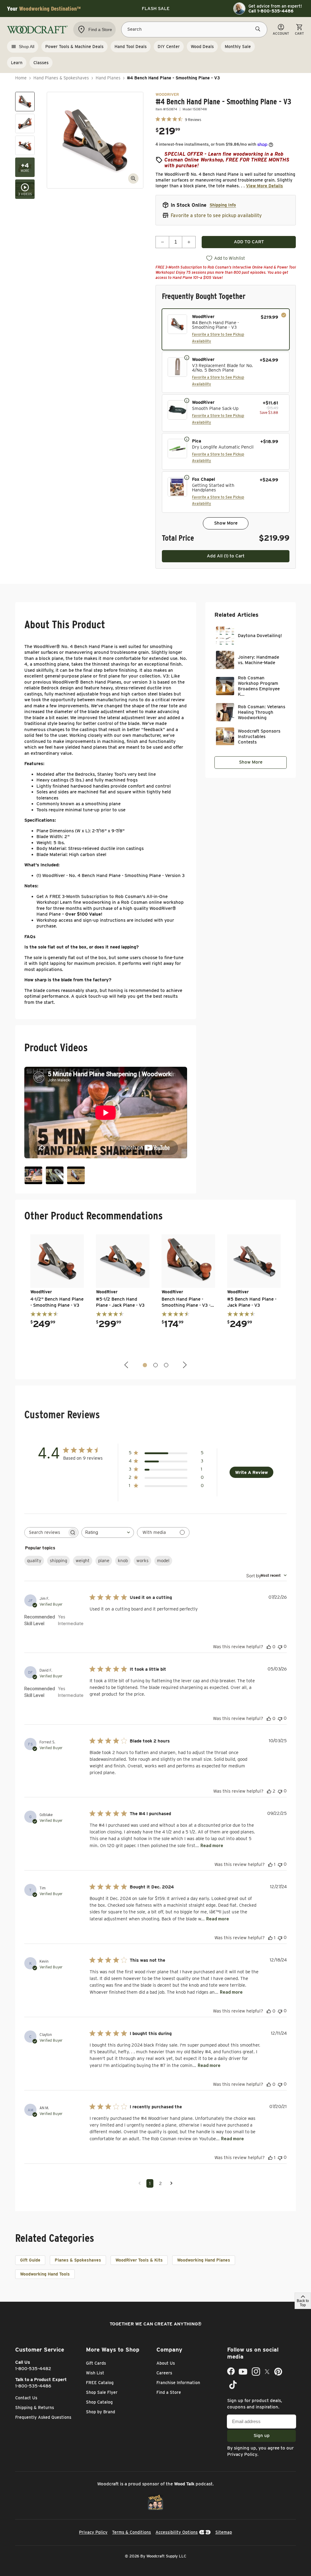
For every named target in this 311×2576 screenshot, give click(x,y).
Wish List (95, 2373)
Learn (17, 63)
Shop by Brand (101, 2412)
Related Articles (236, 615)
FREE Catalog (100, 2383)
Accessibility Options (177, 2532)
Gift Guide (30, 2260)
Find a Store (169, 2392)
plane (104, 1561)
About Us (166, 2363)
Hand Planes (108, 78)
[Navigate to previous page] (140, 2183)
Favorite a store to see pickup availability (216, 215)
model (163, 1561)
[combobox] (108, 1532)
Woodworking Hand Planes (204, 2260)
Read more (212, 1845)
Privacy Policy (242, 2454)
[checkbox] (226, 329)
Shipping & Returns (35, 2408)
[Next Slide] (184, 1365)
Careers (164, 2373)
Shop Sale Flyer (102, 2392)
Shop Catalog (99, 2402)
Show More (226, 523)
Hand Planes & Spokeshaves (61, 78)
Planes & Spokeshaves (78, 2260)
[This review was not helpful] (280, 1647)
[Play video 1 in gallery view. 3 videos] (25, 189)
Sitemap (224, 2532)
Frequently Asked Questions (43, 2417)
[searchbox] (46, 1532)
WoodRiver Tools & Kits (139, 2260)
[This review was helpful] (269, 1647)
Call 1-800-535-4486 (271, 11)
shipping (58, 1561)
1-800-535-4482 (33, 2369)
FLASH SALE (156, 9)
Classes (41, 63)
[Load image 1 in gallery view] (25, 102)
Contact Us (26, 2398)
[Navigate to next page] (171, 2183)
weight (83, 1561)
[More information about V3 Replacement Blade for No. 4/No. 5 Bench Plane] (187, 357)
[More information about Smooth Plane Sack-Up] (187, 400)
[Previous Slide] (127, 1365)
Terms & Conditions (132, 2532)
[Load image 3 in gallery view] (25, 145)
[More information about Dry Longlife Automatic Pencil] (187, 439)
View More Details (265, 186)
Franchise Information (178, 2383)
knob (123, 1561)
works (142, 1561)
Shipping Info (223, 205)
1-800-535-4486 (33, 2386)
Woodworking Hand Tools (45, 2274)
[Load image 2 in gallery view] (25, 123)
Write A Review (251, 1472)
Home (21, 78)
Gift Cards (96, 2363)
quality (34, 1561)
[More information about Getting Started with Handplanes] (187, 477)
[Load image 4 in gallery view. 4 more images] (25, 167)
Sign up (262, 2436)
